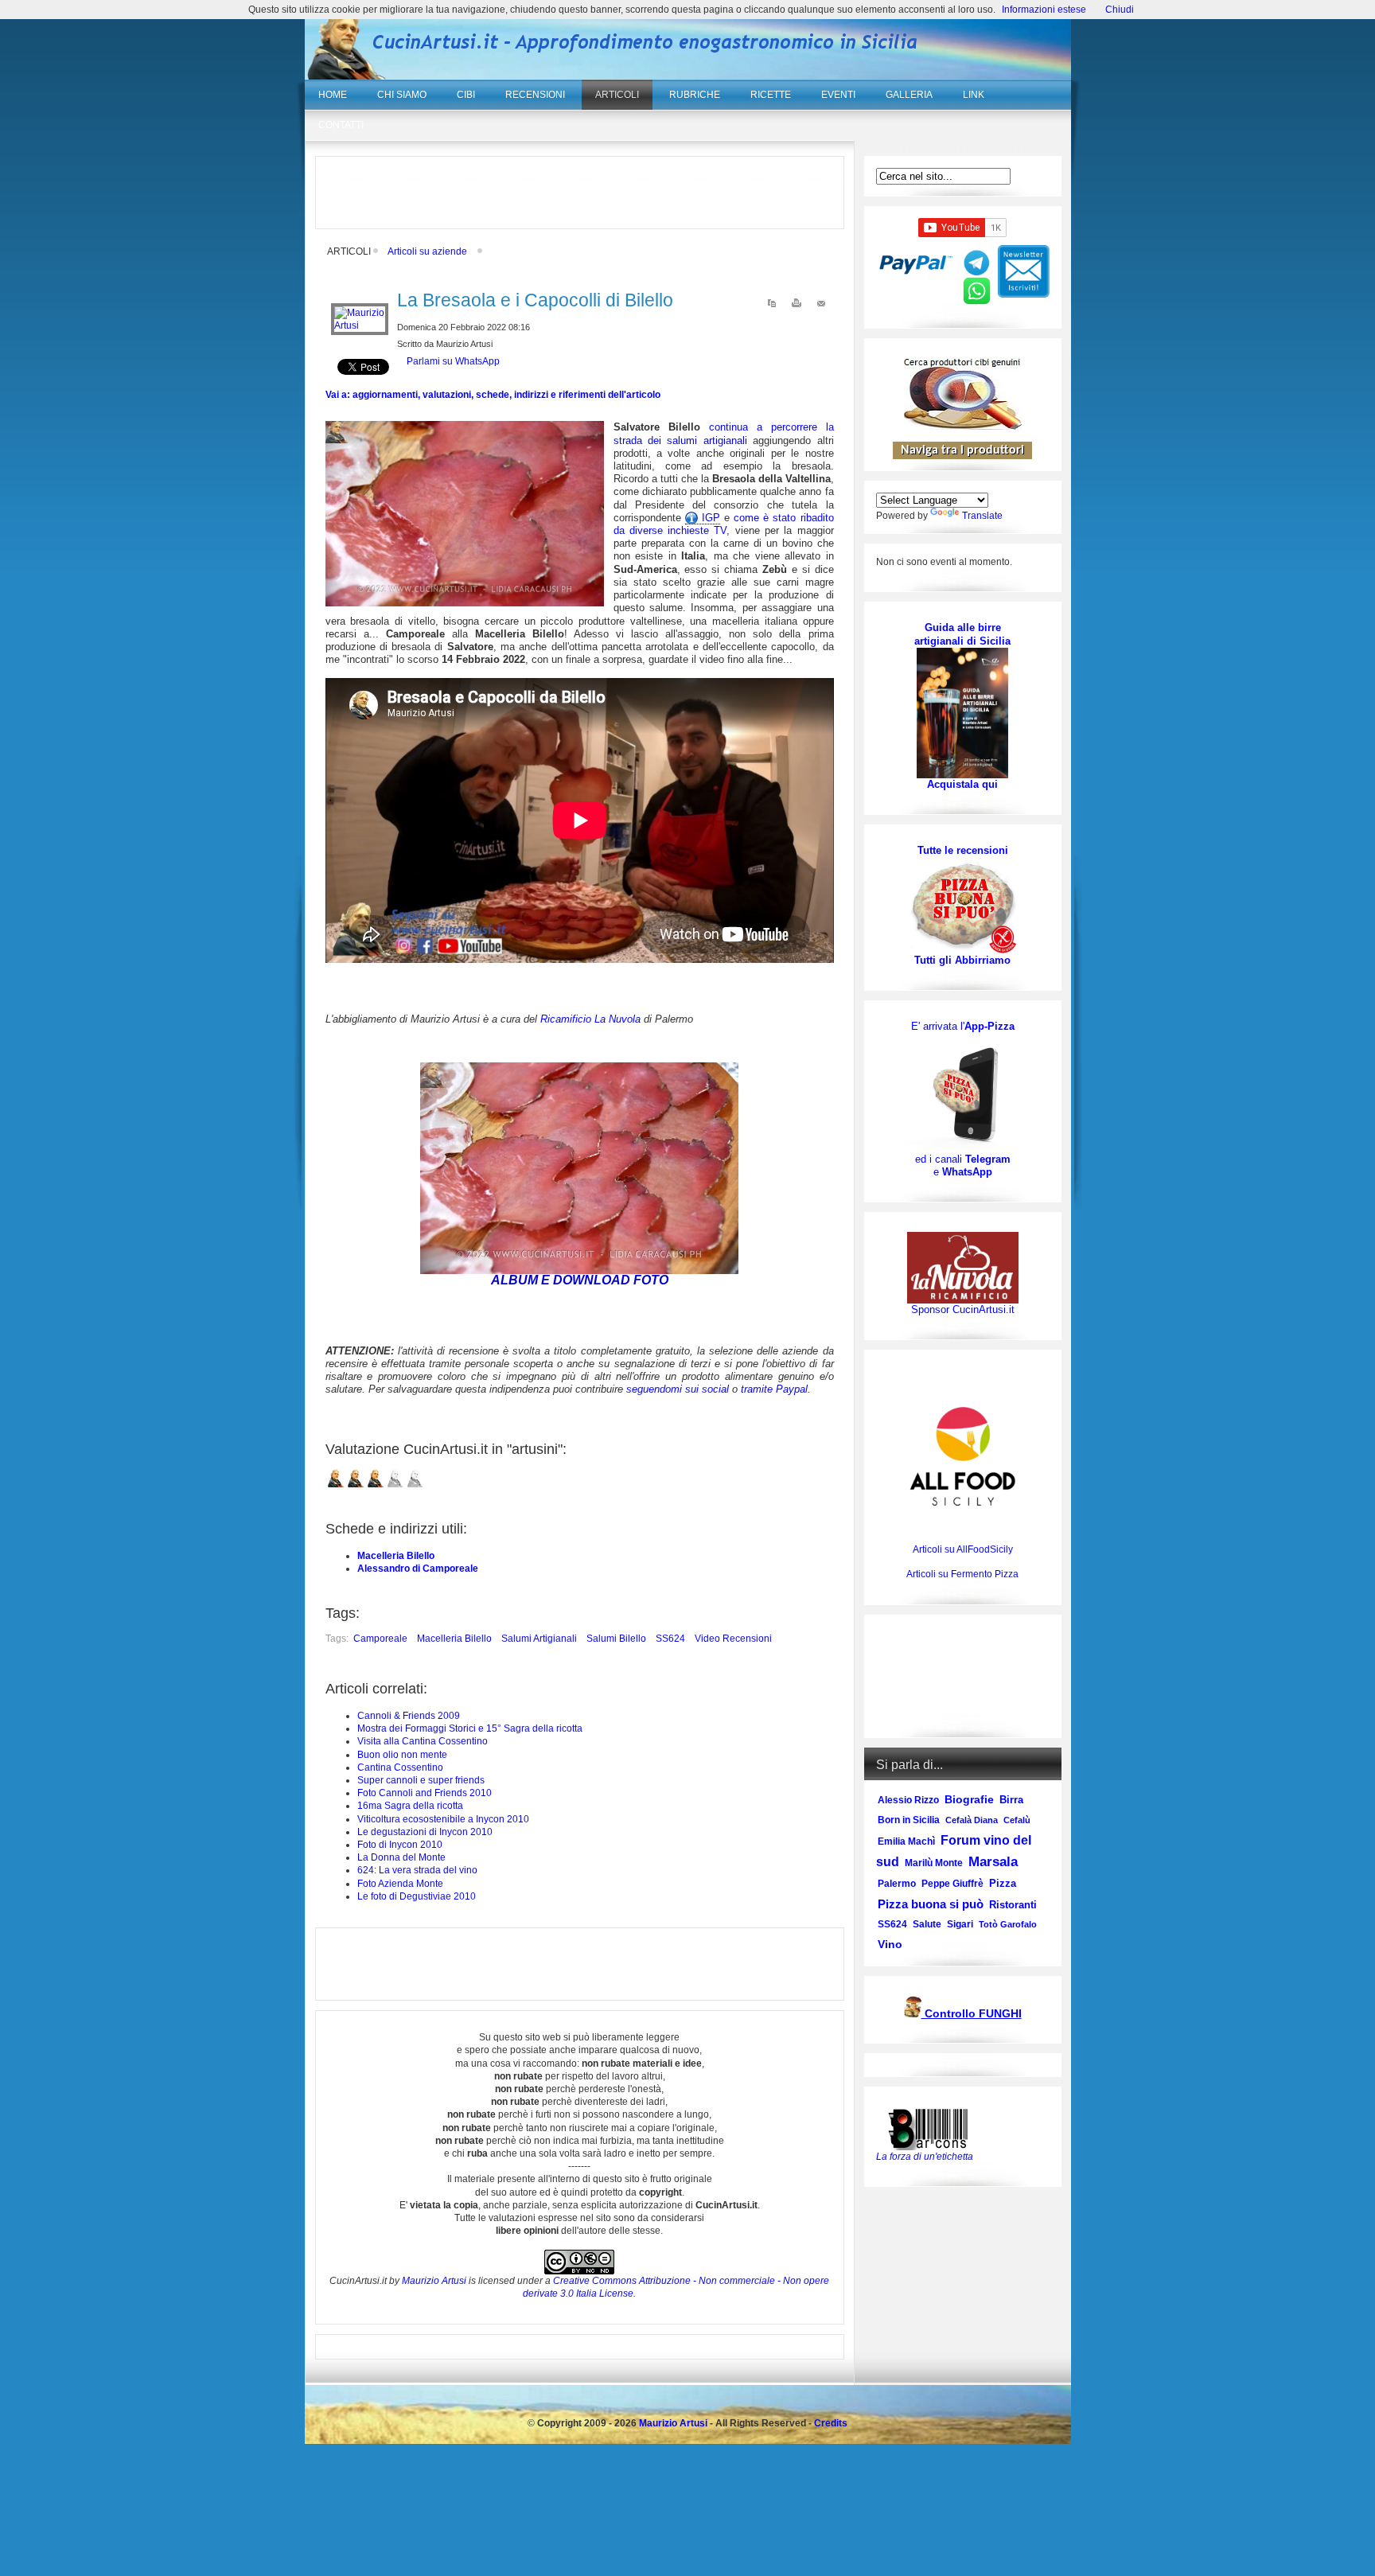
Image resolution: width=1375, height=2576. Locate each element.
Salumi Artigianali (539, 1639)
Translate (982, 516)
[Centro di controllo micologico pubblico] (913, 2015)
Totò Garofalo (1008, 1924)
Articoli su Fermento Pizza (962, 1574)
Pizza (1003, 1883)
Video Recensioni (733, 1639)
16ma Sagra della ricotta (410, 1806)
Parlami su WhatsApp (453, 361)
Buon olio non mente (402, 1755)
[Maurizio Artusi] (360, 325)
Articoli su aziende (427, 251)
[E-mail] (821, 306)
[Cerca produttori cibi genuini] (963, 427)
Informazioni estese (1044, 10)
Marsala (993, 1862)
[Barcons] (932, 2128)
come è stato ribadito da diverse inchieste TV (724, 524)
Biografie (969, 1799)
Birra (1011, 1800)
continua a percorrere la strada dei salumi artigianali (724, 433)
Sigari (960, 1924)
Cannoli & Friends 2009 (409, 1716)
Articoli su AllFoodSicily (963, 1549)
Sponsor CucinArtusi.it (963, 1309)
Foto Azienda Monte (400, 1884)
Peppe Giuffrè (952, 1884)
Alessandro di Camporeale (418, 1569)
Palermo (897, 1884)
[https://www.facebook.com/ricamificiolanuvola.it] (963, 1267)
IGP (709, 518)
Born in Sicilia (909, 1820)
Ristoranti (1013, 1905)
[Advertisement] (579, 193)
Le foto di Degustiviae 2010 (417, 1896)
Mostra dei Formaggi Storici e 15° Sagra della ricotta (470, 1728)
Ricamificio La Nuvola (590, 1019)
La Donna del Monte (401, 1857)
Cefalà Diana (972, 1820)
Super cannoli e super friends (421, 1780)
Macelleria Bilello (396, 1556)
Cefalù (1017, 1820)
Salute (927, 1924)
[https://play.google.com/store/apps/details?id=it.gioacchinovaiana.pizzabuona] (963, 1093)
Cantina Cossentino (400, 1767)
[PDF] (772, 306)
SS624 (670, 1639)
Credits (831, 2423)
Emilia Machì (906, 1841)
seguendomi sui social (678, 1389)
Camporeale (380, 1639)
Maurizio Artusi (434, 2281)
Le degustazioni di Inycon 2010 (425, 1832)
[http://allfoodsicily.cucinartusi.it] (963, 1456)
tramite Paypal (774, 1389)
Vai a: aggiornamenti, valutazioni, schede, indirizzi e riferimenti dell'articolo (493, 395)
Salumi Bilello (616, 1639)
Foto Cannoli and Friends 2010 (425, 1793)
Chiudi (1120, 10)
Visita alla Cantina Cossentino (423, 1741)
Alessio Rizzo (908, 1800)
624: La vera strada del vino (417, 1870)
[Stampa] (797, 306)
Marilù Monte (934, 1863)
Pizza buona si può (931, 1904)
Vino (890, 1944)
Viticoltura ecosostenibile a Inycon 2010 (443, 1819)
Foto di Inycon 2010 (400, 1845)
